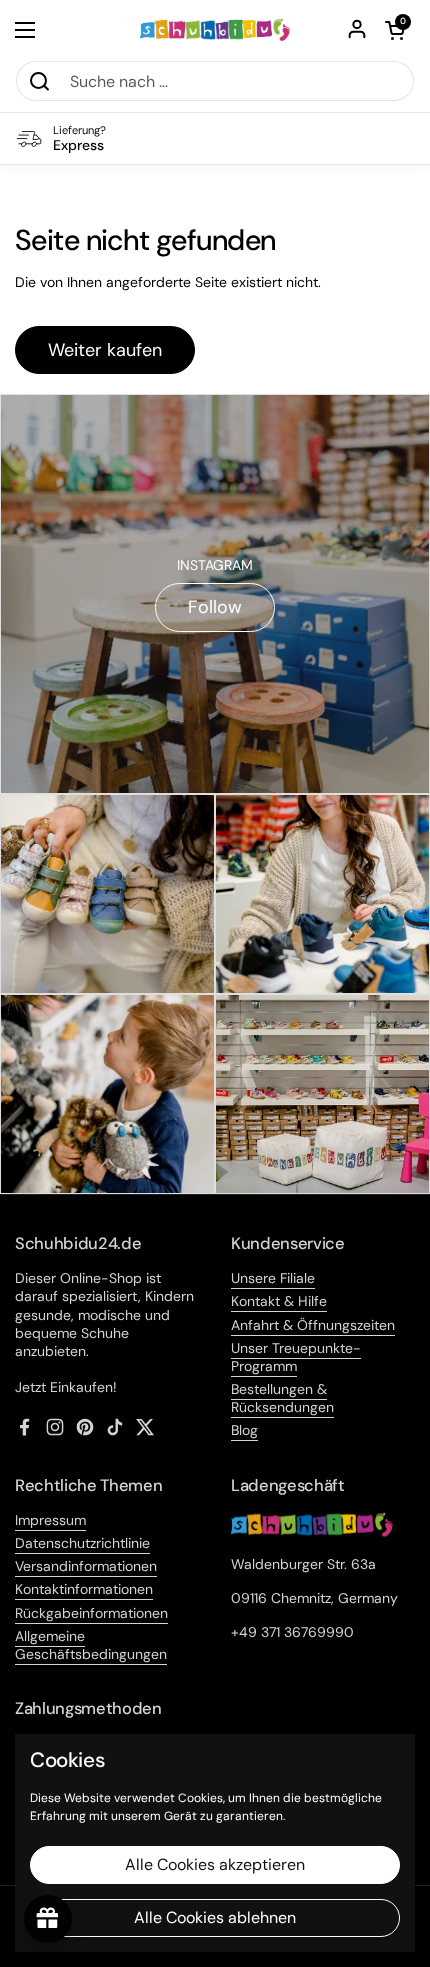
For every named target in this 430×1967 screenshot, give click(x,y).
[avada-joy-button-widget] (48, 1919)
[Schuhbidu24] (215, 30)
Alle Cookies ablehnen (215, 1917)
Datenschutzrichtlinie (82, 1543)
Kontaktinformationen (84, 1589)
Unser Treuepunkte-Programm (296, 1357)
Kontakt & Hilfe (279, 1301)
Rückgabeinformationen (91, 1613)
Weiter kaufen (105, 350)
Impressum (50, 1520)
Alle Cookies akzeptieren (215, 1864)
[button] (395, 30)
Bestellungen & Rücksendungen (282, 1398)
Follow (215, 607)
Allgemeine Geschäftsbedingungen (91, 1645)
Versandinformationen (86, 1566)
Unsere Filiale (273, 1278)
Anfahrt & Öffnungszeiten (313, 1325)
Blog (244, 1430)
